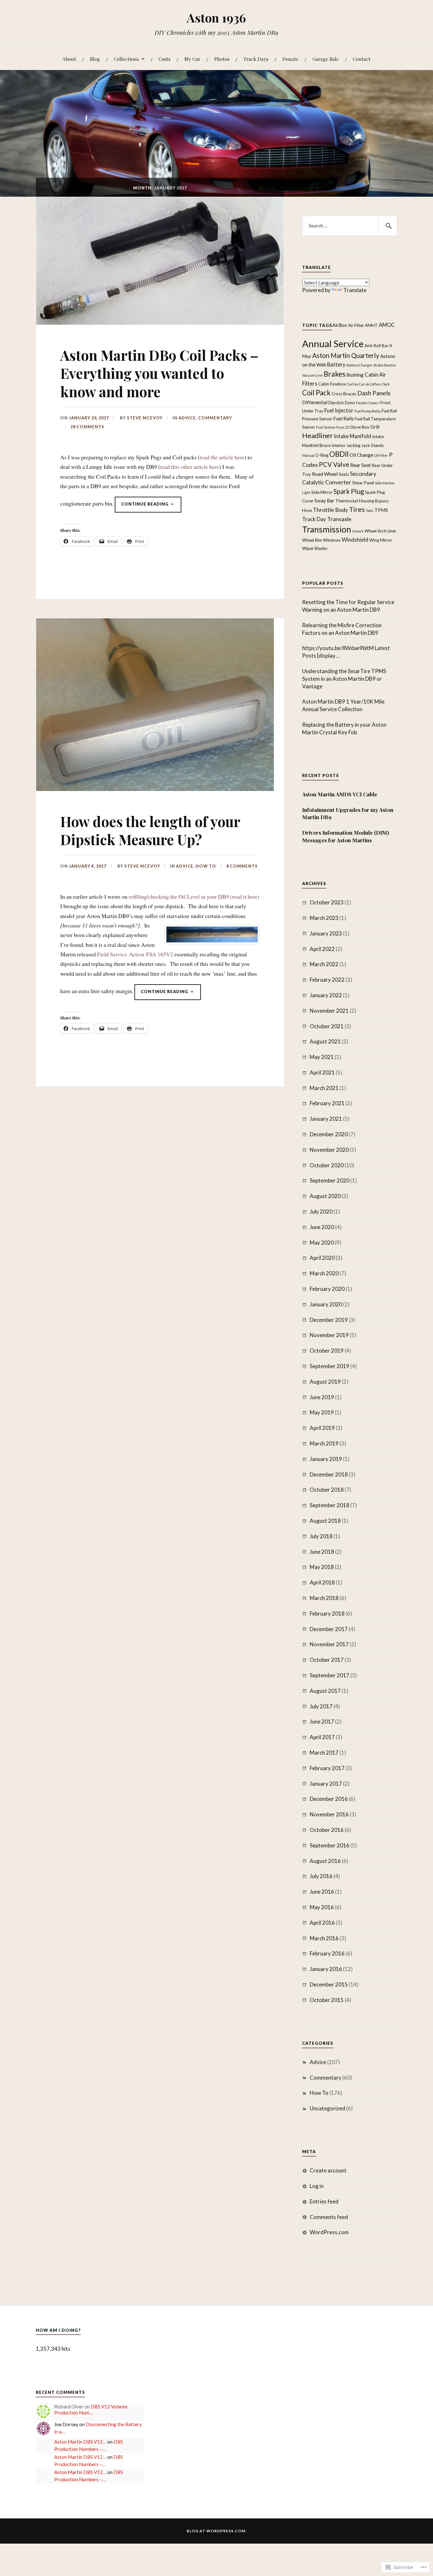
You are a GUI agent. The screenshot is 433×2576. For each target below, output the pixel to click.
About (69, 59)
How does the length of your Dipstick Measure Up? (150, 830)
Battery (336, 364)
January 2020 (326, 1304)
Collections (126, 59)
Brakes (335, 374)
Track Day (314, 519)
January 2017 (326, 1784)
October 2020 (327, 1165)
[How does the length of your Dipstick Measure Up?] (155, 789)
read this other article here (190, 467)
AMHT (371, 325)
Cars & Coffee (370, 384)
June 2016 (322, 1892)
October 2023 (327, 902)
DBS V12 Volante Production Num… (91, 2410)
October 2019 (327, 1351)
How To (206, 866)
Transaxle (339, 519)
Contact (362, 59)
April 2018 (322, 1582)
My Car (192, 59)
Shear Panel (363, 483)
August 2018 (325, 1521)
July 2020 (321, 1211)
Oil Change (361, 455)
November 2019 (329, 1335)
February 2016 (327, 1953)
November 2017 (329, 1644)
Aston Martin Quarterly (346, 355)
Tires (357, 509)
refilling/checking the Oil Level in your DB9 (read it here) (194, 896)
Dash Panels (374, 393)
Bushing (355, 375)
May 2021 (322, 1057)
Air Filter (356, 325)
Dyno (350, 403)
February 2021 (327, 1103)
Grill (375, 427)
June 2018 (322, 1552)
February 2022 (327, 980)
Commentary (215, 418)
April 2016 (322, 1923)
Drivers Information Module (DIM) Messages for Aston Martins (346, 836)
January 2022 (326, 995)
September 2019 (330, 1366)
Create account (328, 2170)
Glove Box (359, 427)
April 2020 (322, 1258)
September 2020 (330, 1180)
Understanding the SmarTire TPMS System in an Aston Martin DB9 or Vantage (344, 679)
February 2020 (327, 1289)
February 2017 (327, 1768)
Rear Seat (361, 465)
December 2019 (329, 1320)
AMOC (387, 325)
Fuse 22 (343, 427)
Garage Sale (326, 59)
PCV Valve (334, 464)
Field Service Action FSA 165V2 (136, 954)
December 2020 (329, 1134)
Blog (95, 59)
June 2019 (322, 1397)
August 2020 (325, 1196)
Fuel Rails (343, 418)
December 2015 (329, 1984)
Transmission (327, 529)
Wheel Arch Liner (380, 531)
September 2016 (330, 1845)
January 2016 (326, 1969)
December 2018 (329, 1474)
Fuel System (326, 427)
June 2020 (322, 1227)
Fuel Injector (339, 410)
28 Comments (87, 427)
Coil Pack (316, 393)
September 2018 (330, 1505)
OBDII (339, 454)
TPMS (381, 510)
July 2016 (321, 1876)
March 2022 (324, 964)
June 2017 (322, 1722)
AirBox (340, 325)
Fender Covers (368, 403)
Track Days (256, 59)
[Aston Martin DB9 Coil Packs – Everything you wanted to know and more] (160, 322)
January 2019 (326, 1459)
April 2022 (322, 949)
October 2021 (327, 1026)
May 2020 (322, 1243)
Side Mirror (322, 492)
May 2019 (322, 1412)
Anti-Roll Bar (376, 346)
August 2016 (325, 1861)
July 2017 (321, 1706)
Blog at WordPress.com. (217, 2531)
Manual (308, 455)
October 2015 (327, 2000)
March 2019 (324, 1443)
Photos (222, 59)
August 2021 (325, 1041)
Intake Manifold (352, 436)
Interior (339, 445)
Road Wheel (325, 474)
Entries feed (324, 2201)
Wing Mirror (381, 540)
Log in (317, 2186)
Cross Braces (344, 394)
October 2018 (327, 1490)
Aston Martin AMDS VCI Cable (340, 794)
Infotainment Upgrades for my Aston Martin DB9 (348, 813)
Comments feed (329, 2217)
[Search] (388, 226)
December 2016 (329, 1799)
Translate (355, 290)
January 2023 (326, 933)
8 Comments (242, 866)
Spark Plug (349, 491)
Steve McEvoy (145, 418)
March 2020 (324, 1273)
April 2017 (322, 1737)
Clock (385, 384)
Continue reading (142, 507)
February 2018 (327, 1613)
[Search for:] (350, 226)
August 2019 (325, 1382)
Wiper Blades (315, 548)
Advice (187, 418)
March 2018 (324, 1598)
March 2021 (324, 1088)
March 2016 (324, 1938)
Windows (332, 540)
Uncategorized (327, 2108)
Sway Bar (324, 501)
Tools (370, 510)
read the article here (222, 457)
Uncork (358, 531)
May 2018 (322, 1567)
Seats (344, 474)
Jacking (353, 445)
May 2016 (322, 1907)
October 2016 (327, 1830)
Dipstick (336, 403)
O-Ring (322, 455)
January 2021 (326, 1119)
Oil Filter (381, 455)
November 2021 (329, 1011)
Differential (315, 402)
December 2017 (329, 1629)
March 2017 (324, 1753)
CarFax (352, 384)
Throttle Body (330, 510)
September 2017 (330, 1675)
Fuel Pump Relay (368, 411)
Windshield (355, 540)
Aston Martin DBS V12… (80, 2442)
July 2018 (321, 1536)
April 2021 (322, 1072)
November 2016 (329, 1814)
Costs (165, 59)
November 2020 (329, 1150)
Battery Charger (360, 365)
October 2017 (327, 1660)
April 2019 (322, 1428)
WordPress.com (329, 2232)
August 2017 (325, 1691)
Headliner (317, 435)
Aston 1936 (216, 18)
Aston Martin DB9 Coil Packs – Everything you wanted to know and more (159, 373)
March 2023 (324, 918)
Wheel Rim (312, 540)
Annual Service (333, 344)
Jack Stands (373, 445)
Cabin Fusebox (332, 384)
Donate (291, 59)
